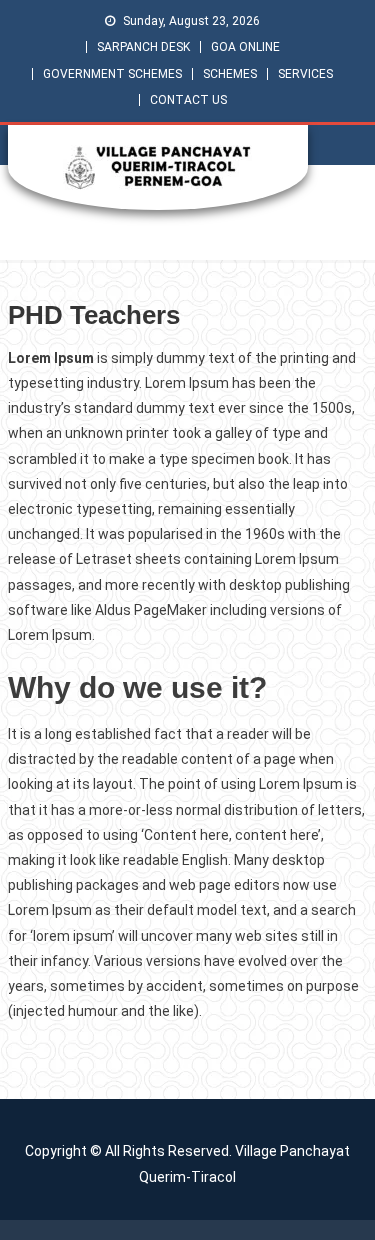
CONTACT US (188, 100)
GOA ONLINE (245, 47)
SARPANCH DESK (143, 47)
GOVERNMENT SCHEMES (112, 74)
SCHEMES (230, 74)
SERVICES (305, 74)
